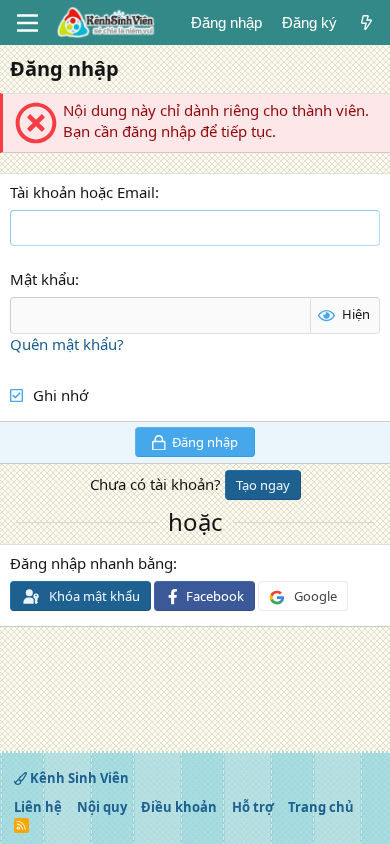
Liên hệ (38, 807)
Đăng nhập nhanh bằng (91, 563)
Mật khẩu (42, 279)
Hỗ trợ (253, 807)
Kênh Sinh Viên (78, 778)
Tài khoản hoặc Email (82, 192)
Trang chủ (321, 807)
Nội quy (102, 807)
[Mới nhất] (366, 22)
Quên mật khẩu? (67, 344)
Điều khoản (179, 807)
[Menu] (27, 23)
